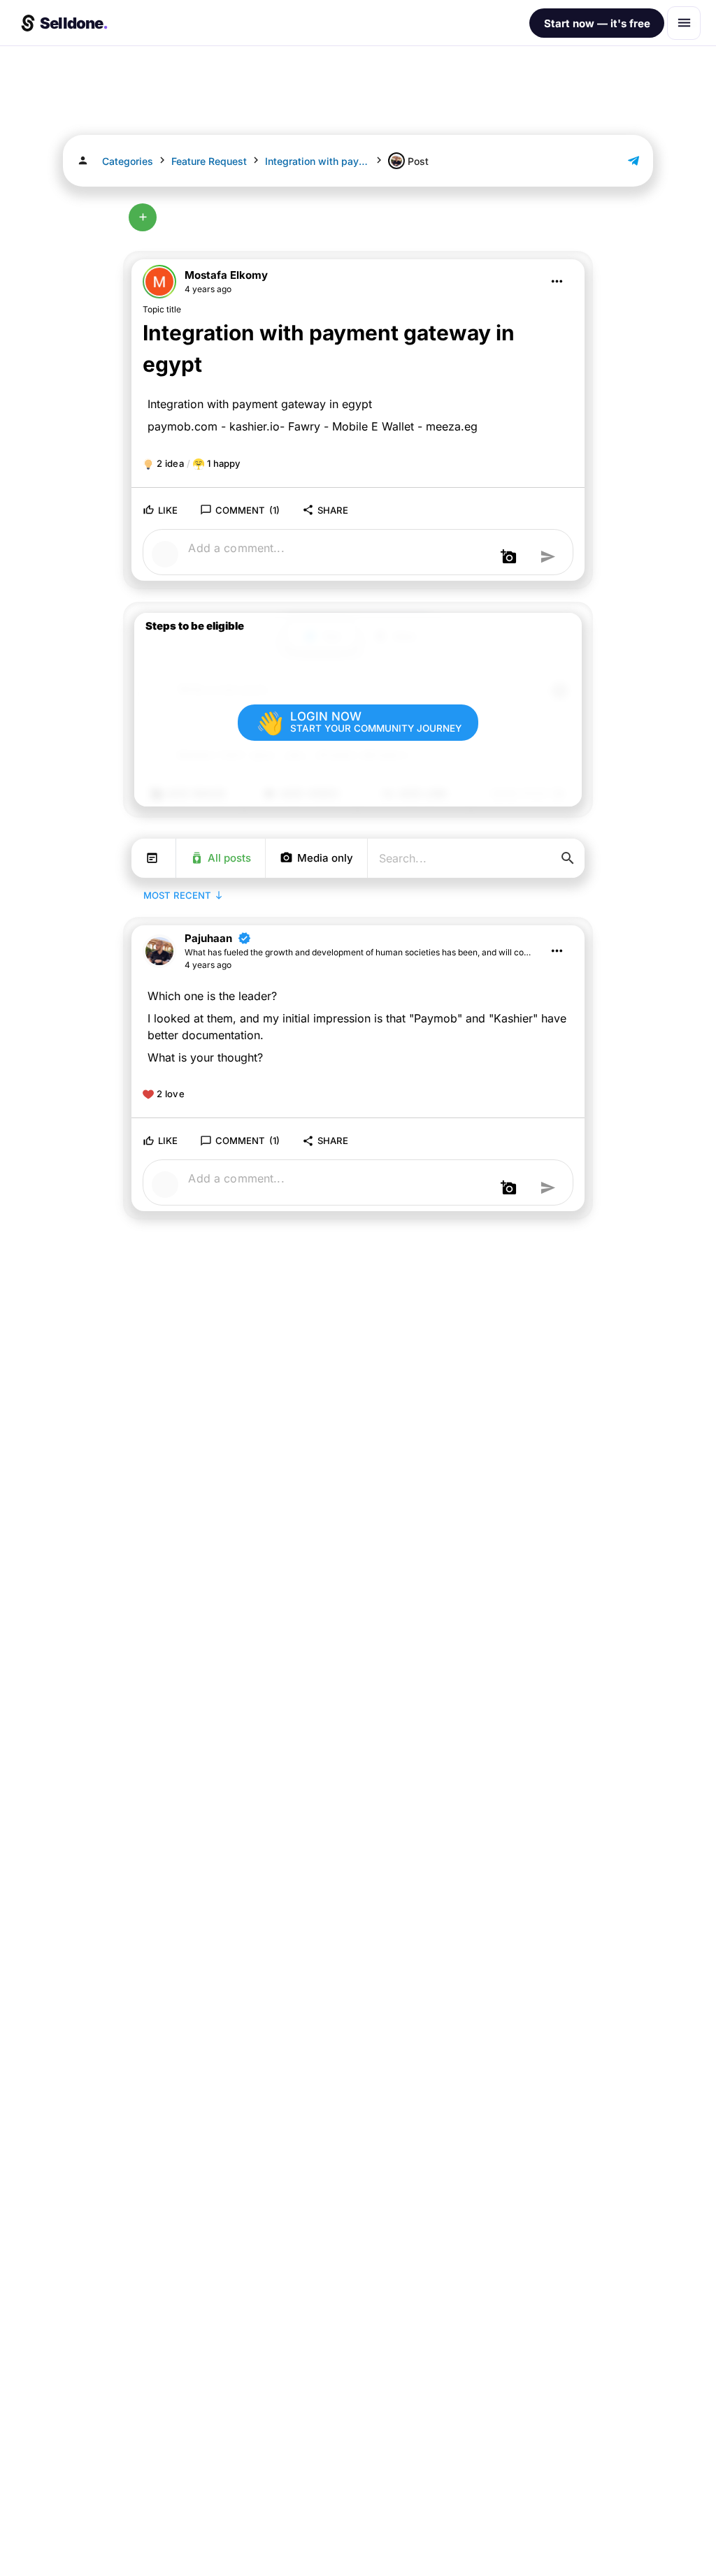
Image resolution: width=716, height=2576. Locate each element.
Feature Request (209, 161)
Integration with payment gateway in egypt (317, 161)
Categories (128, 161)
